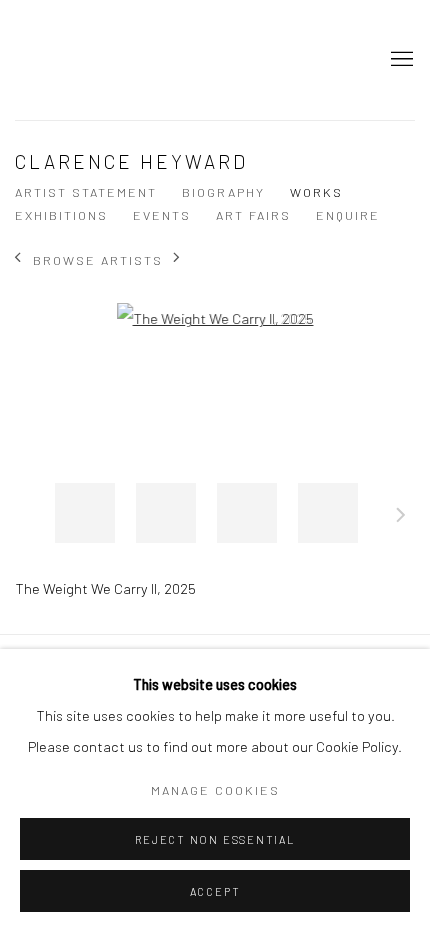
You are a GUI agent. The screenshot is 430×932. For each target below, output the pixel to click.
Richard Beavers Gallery (65, 60)
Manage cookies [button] (215, 790)
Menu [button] (400, 60)
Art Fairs (253, 215)
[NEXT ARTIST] (177, 259)
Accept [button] (215, 891)
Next (401, 518)
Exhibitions (61, 215)
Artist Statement (86, 192)
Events (162, 215)
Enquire (348, 215)
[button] (85, 513)
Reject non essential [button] (214, 839)
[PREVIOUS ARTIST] (18, 259)
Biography (223, 192)
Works (316, 192)
